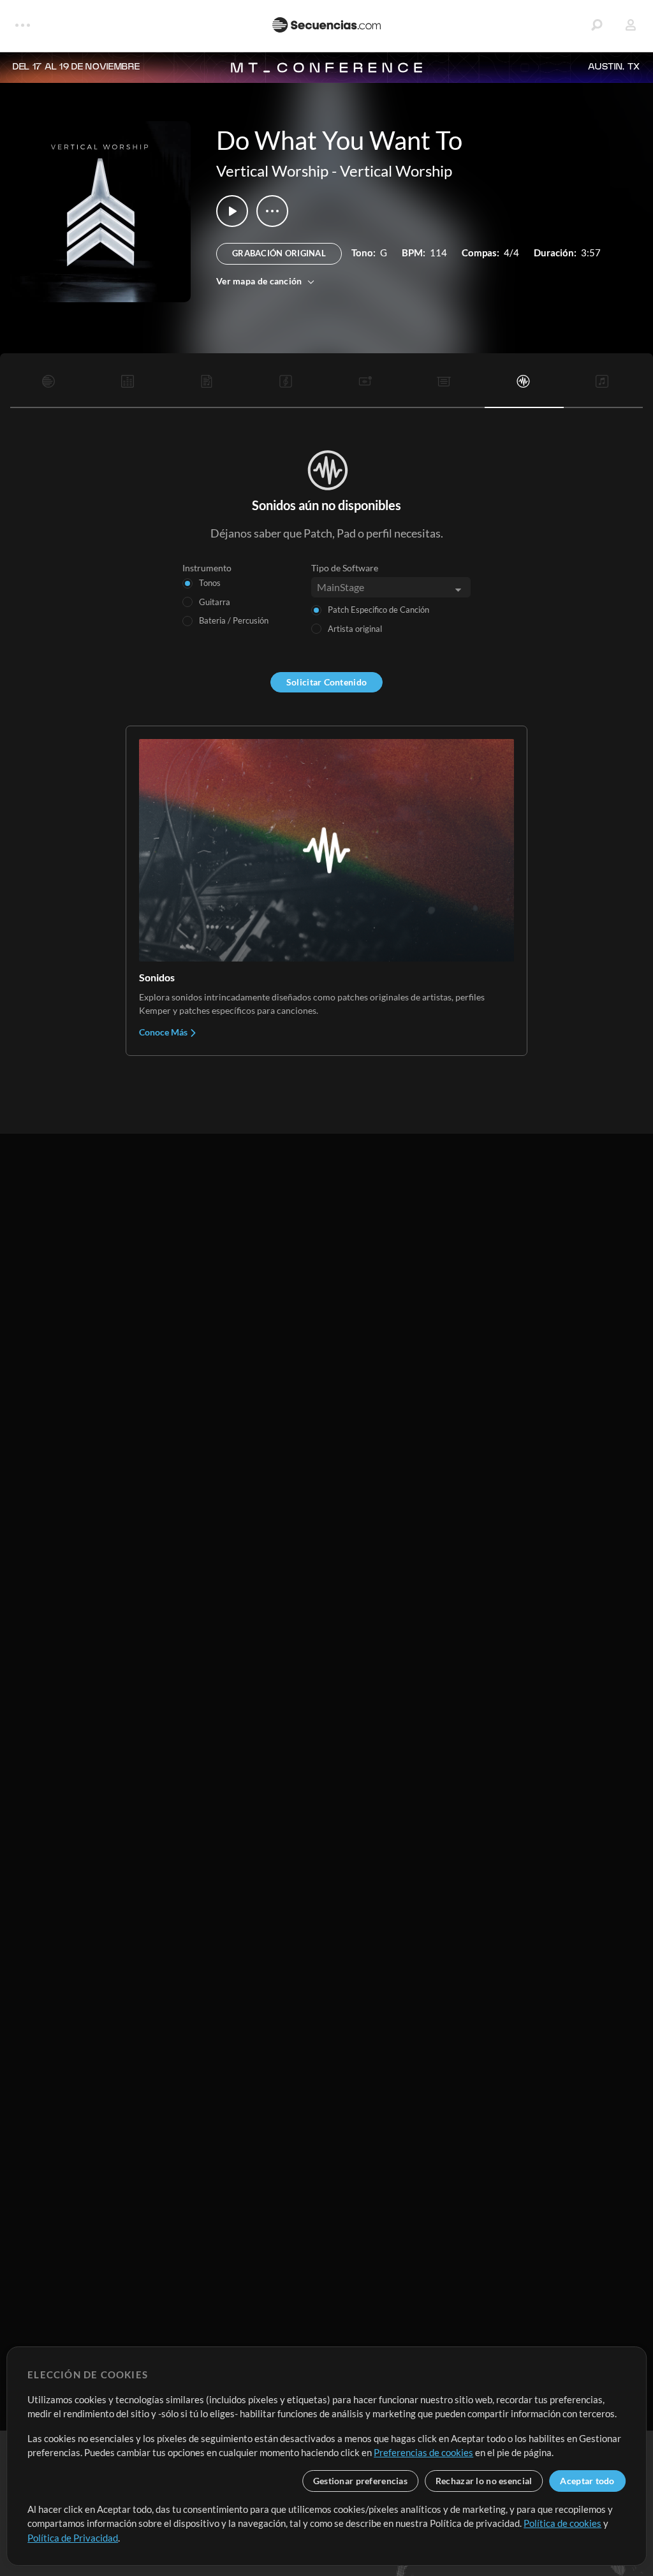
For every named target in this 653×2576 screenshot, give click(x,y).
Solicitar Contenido (326, 682)
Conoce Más (164, 1032)
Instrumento (207, 568)
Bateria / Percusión (234, 620)
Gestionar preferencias (360, 2481)
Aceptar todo (587, 2481)
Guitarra (215, 602)
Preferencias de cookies (423, 2452)
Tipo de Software (345, 568)
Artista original (355, 629)
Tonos (210, 583)
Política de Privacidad (73, 2538)
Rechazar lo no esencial (484, 2481)
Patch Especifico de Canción (378, 610)
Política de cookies (562, 2523)
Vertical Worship (272, 171)
